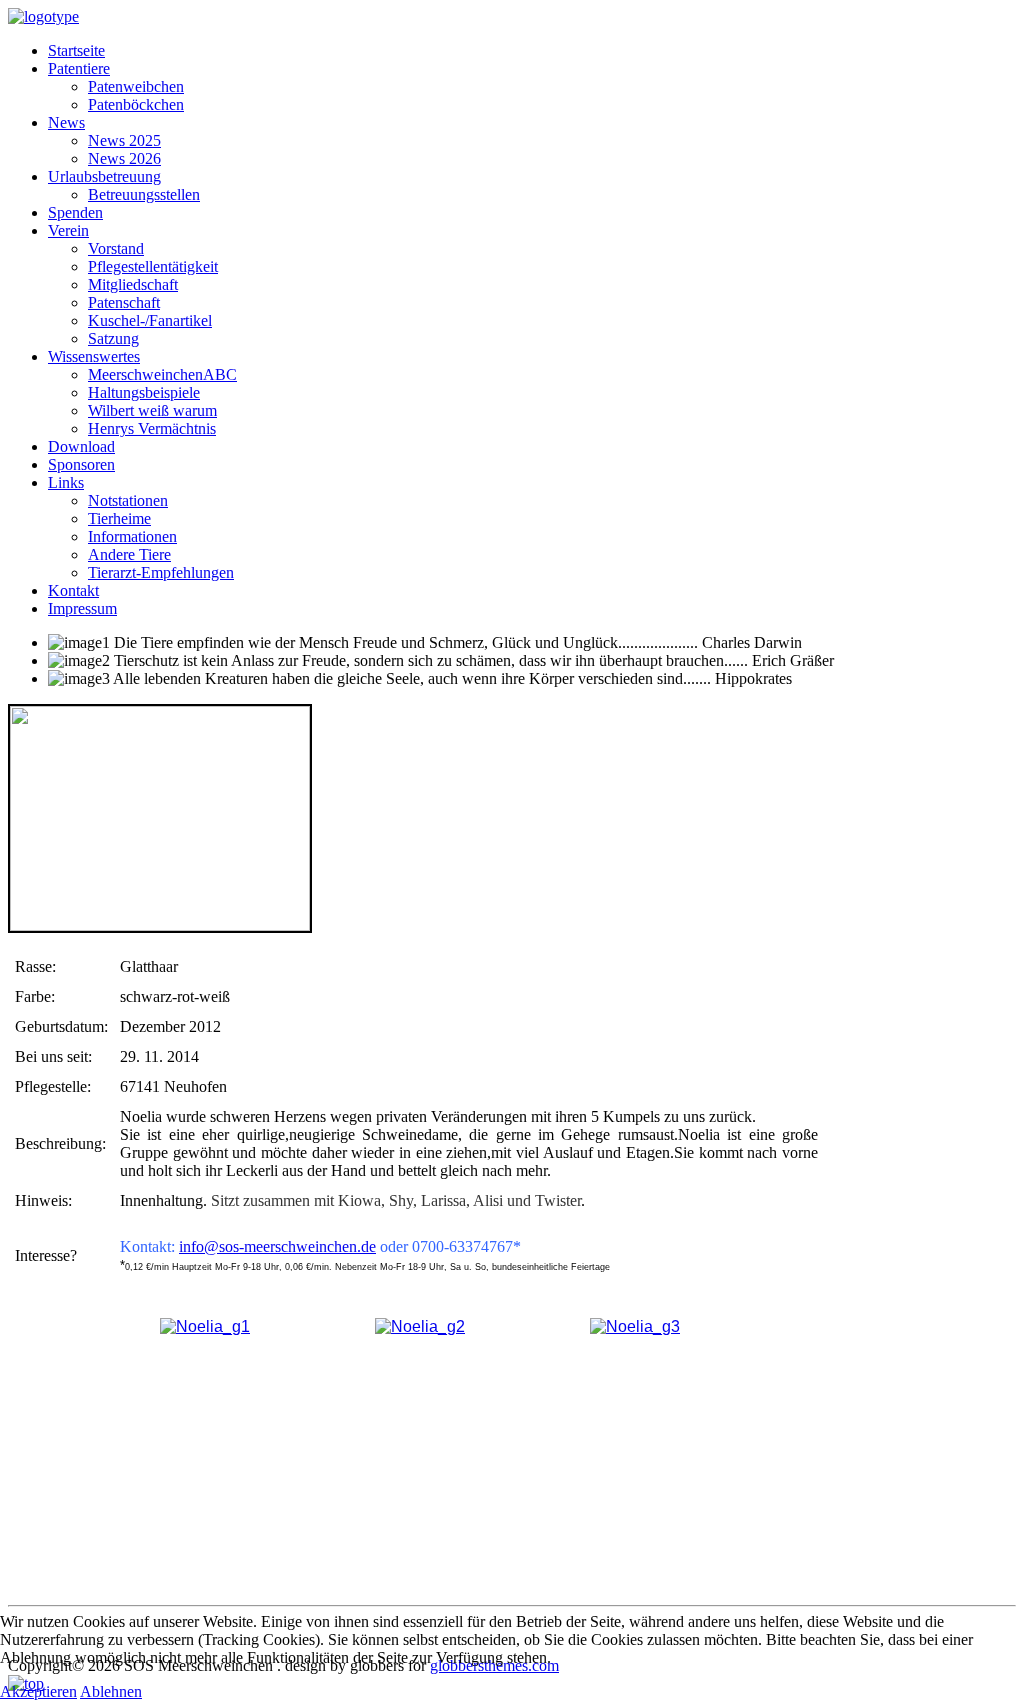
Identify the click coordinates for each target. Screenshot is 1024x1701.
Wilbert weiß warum (152, 410)
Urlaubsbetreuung (104, 176)
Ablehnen (111, 1691)
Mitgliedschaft (133, 284)
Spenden (75, 212)
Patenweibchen (136, 86)
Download (81, 446)
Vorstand (116, 248)
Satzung (113, 338)
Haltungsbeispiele (144, 392)
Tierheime (119, 518)
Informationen (132, 536)
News (66, 122)
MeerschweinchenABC (162, 374)
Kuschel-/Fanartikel (150, 320)
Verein (68, 230)
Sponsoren (81, 464)
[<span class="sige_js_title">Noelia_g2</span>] (420, 1326)
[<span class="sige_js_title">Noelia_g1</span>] (205, 1326)
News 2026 (124, 158)
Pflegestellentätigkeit (153, 266)
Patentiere (79, 68)
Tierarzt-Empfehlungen (161, 572)
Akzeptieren (38, 1691)
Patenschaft (124, 302)
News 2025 (124, 140)
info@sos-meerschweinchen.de (277, 1246)
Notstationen (128, 500)
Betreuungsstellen (144, 194)
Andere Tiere (129, 554)
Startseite (76, 50)
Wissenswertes (94, 356)
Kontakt (73, 590)
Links (66, 482)
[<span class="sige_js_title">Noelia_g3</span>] (635, 1326)
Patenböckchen (136, 104)
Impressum (82, 608)
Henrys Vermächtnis (152, 428)
